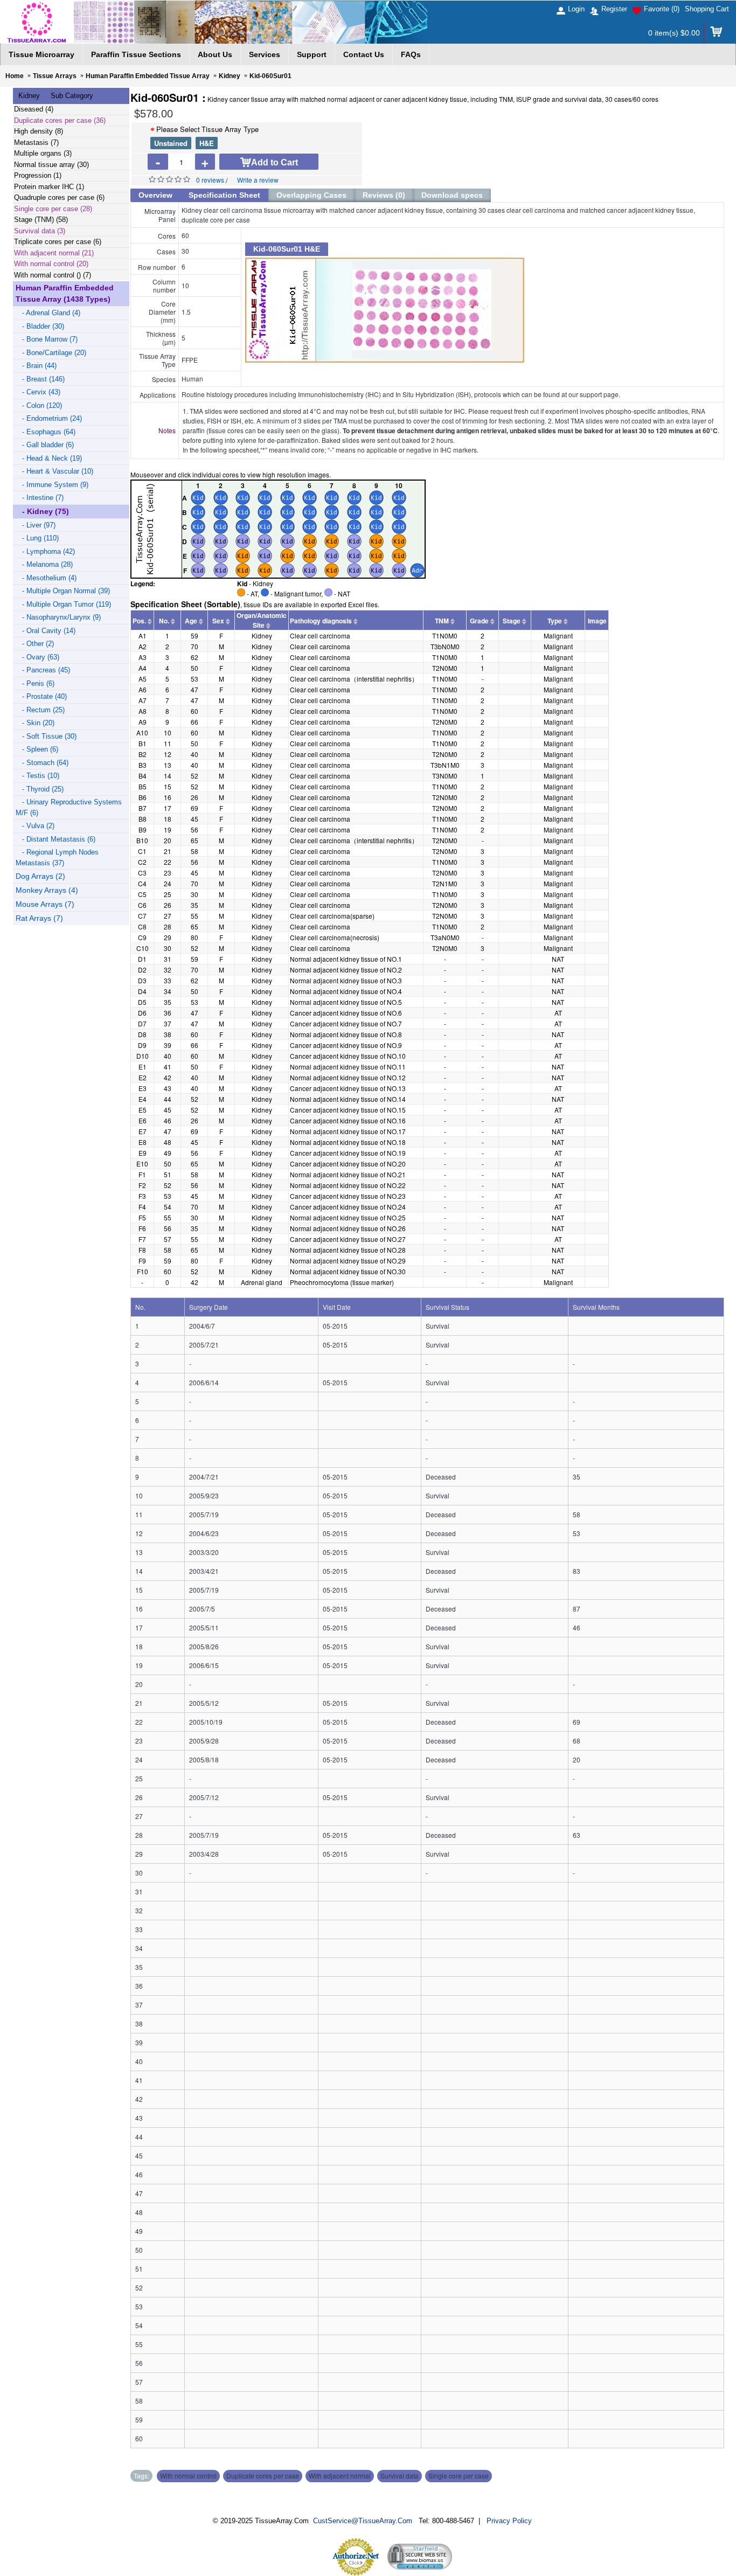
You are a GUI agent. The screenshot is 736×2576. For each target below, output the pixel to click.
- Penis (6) (35, 683)
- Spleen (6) (37, 749)
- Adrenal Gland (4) (48, 313)
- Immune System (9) (52, 485)
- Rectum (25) (40, 710)
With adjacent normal (340, 2476)
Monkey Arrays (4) (47, 890)
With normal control (188, 2476)
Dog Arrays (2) (40, 876)
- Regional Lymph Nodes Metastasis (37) (57, 857)
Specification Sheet (224, 195)
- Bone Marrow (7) (47, 339)
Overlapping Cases (311, 195)
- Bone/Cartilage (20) (51, 353)
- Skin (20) (35, 723)
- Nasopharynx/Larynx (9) (58, 617)
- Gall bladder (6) (45, 445)
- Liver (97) (36, 525)
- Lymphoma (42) (45, 551)
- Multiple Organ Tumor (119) (63, 604)
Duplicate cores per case (263, 2476)
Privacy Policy (509, 2521)
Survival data (400, 2476)
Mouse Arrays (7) (45, 904)
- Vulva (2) (35, 826)
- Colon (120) (39, 405)
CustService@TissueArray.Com (363, 2521)
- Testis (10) (37, 776)
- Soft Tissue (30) (46, 736)
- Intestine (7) (40, 498)
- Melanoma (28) (44, 564)
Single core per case (459, 2476)
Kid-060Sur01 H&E (287, 249)
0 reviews (210, 180)
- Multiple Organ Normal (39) (63, 591)
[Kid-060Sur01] (482, 310)
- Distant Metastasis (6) (55, 839)
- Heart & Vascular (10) (54, 471)
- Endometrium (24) (49, 418)
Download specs (452, 195)
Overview (155, 195)
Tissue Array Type (207, 129)
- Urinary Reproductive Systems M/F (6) (69, 807)
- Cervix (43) (38, 392)
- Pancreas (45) (43, 670)
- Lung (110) (37, 538)
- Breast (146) (40, 379)
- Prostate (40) (41, 696)
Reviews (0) (384, 195)
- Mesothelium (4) (46, 578)
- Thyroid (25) (40, 789)
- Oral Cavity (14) (46, 631)
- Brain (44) (36, 366)
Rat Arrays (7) (39, 918)
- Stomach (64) (42, 763)
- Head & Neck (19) (49, 458)
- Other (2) (35, 644)
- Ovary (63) (37, 657)
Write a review (258, 180)
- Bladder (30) (40, 326)
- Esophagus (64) (46, 432)
